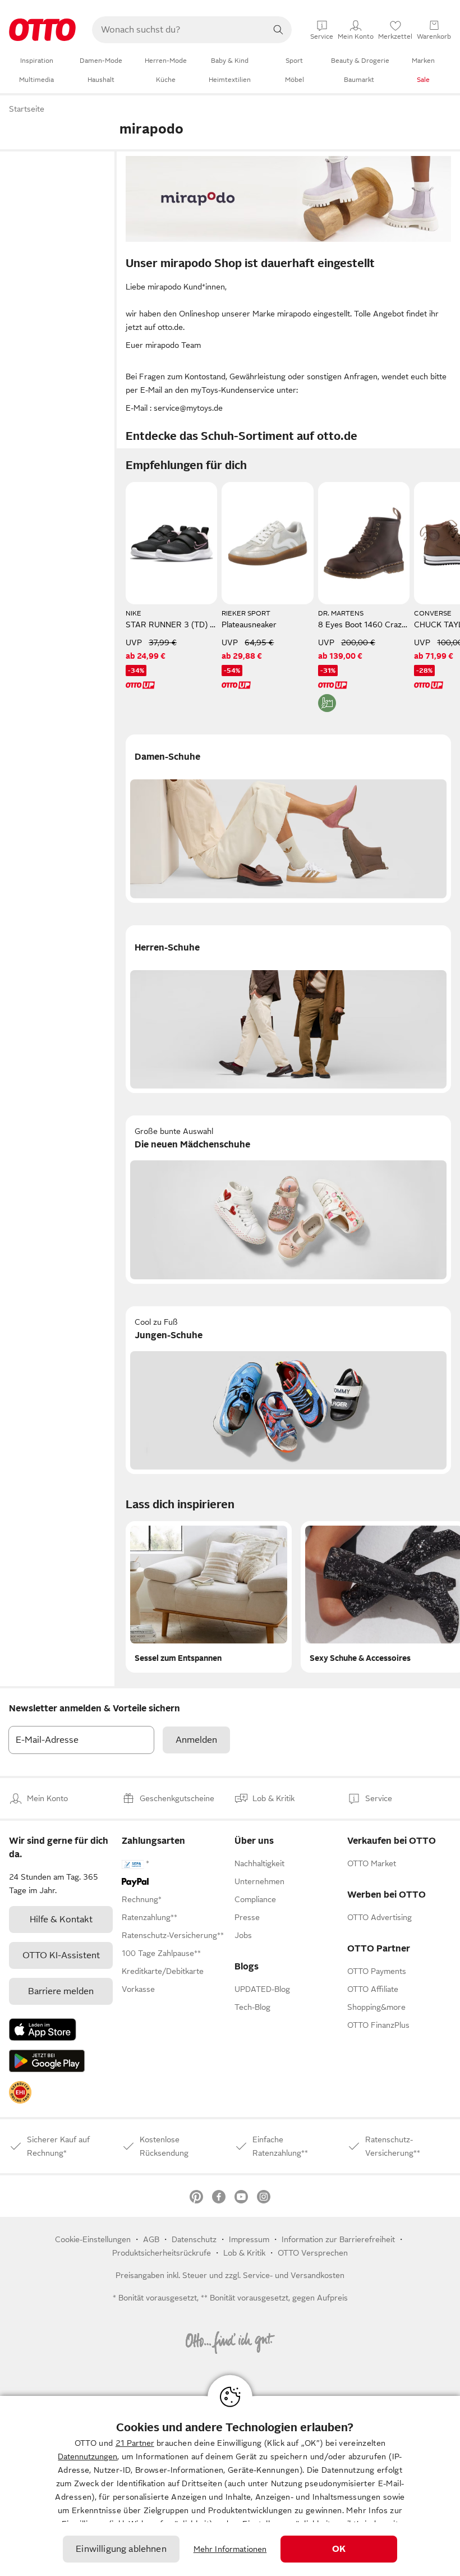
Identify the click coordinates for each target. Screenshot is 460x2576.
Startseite (27, 109)
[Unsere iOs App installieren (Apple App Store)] (43, 2029)
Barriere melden (61, 1991)
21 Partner (135, 2443)
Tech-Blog (252, 2007)
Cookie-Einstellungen (93, 2239)
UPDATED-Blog (262, 1989)
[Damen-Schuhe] (288, 819)
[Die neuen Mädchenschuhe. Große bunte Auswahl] (288, 1200)
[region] (230, 2486)
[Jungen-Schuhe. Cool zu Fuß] (288, 1390)
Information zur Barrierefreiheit (338, 2239)
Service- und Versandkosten (294, 2275)
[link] (20, 2092)
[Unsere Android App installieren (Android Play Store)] (47, 2061)
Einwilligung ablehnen (121, 2549)
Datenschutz (194, 2239)
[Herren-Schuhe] (288, 1009)
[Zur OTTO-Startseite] (42, 30)
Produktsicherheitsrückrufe (162, 2253)
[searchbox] (178, 30)
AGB (151, 2239)
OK (339, 2549)
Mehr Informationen (230, 2549)
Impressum (249, 2239)
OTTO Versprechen (313, 2253)
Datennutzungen (88, 2456)
